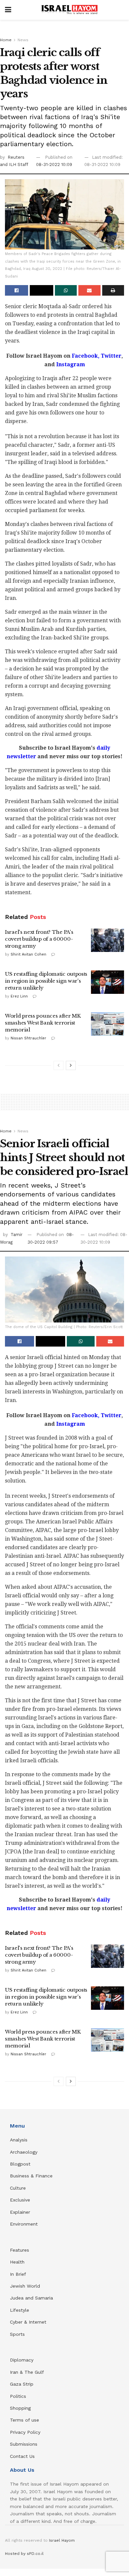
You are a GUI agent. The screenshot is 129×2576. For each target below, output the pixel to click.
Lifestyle (20, 2310)
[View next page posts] (71, 1065)
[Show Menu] (8, 10)
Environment (24, 2224)
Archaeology (24, 2152)
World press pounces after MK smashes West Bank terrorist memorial (43, 1023)
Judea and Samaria (31, 2298)
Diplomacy (22, 2360)
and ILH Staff (14, 164)
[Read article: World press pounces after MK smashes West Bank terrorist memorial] (107, 1024)
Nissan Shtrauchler (28, 1038)
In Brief (18, 2274)
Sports (17, 2334)
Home (6, 40)
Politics (18, 2396)
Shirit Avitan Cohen (28, 954)
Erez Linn (19, 996)
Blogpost (20, 2164)
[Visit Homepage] (69, 10)
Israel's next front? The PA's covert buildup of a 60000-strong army (39, 939)
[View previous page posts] (59, 1065)
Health (17, 2262)
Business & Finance (31, 2176)
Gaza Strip (22, 2384)
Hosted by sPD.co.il (24, 2554)
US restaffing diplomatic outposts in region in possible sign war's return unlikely (46, 981)
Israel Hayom (62, 2540)
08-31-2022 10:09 (54, 164)
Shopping (20, 2408)
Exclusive (20, 2200)
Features (20, 2250)
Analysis (20, 2140)
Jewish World (25, 2286)
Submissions (24, 2444)
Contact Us (22, 2456)
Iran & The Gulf (27, 2372)
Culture (18, 2188)
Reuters (16, 157)
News (23, 40)
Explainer (20, 2212)
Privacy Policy (25, 2432)
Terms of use (24, 2420)
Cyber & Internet (28, 2322)
